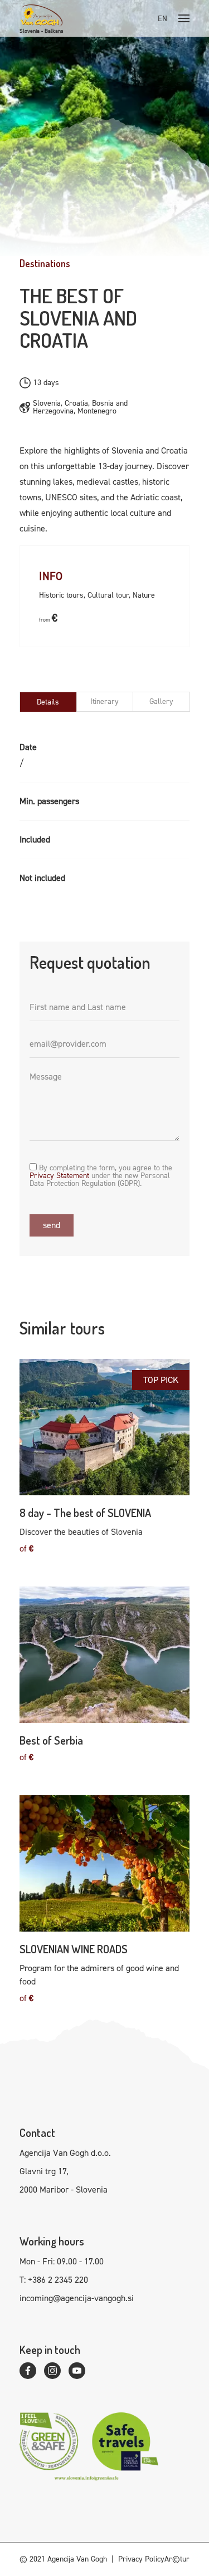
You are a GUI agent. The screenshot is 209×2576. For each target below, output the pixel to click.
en (162, 19)
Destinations (45, 263)
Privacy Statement (59, 1176)
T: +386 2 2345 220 (54, 2280)
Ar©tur (177, 2559)
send (52, 1225)
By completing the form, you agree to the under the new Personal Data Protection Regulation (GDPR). (101, 1175)
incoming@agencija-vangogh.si (77, 2298)
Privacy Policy (141, 2559)
